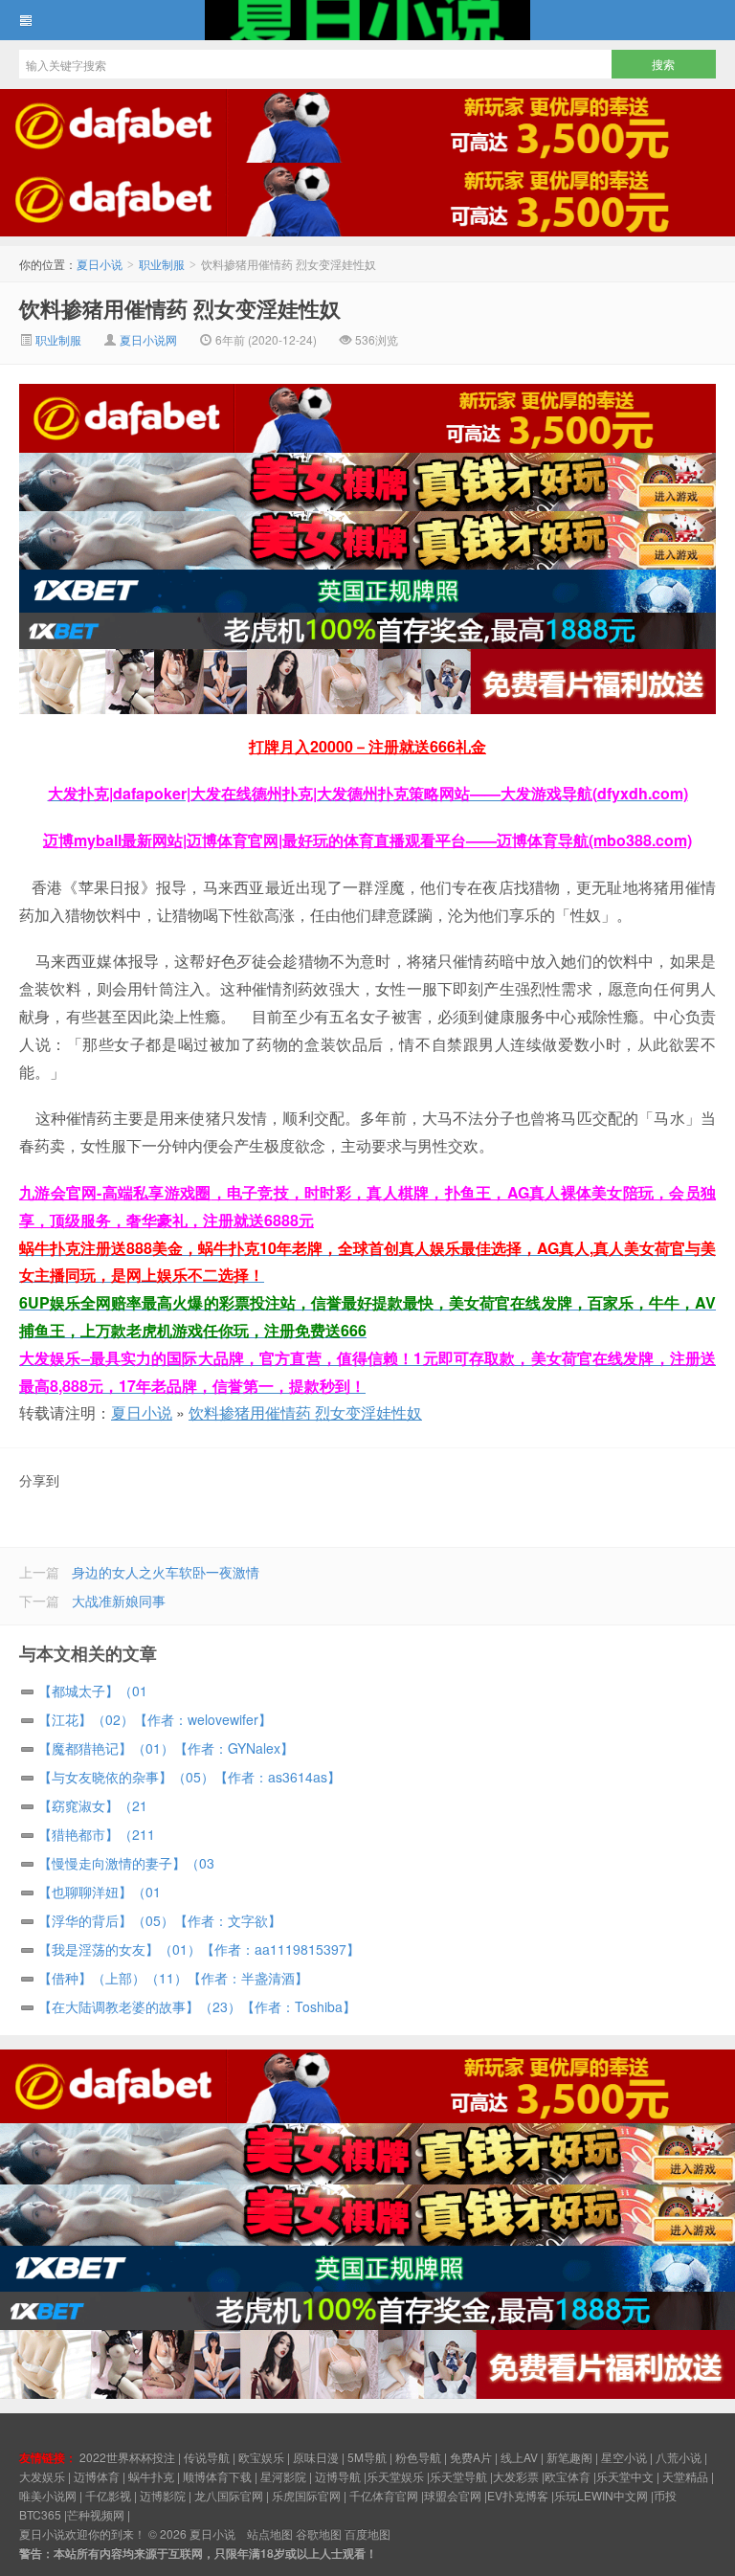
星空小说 (624, 2457)
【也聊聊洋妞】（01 (100, 1892)
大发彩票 (516, 2476)
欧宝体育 (568, 2476)
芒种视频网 (96, 2514)
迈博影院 (163, 2495)
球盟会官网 (453, 2495)
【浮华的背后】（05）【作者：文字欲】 (160, 1920)
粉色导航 (418, 2457)
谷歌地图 (319, 2533)
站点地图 (270, 2533)
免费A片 (471, 2457)
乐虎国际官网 (306, 2495)
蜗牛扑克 (151, 2476)
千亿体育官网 (384, 2495)
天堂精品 (685, 2476)
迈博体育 (97, 2476)
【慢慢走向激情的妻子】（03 (126, 1863)
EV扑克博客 (518, 2495)
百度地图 (367, 2533)
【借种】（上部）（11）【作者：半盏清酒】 (173, 1978)
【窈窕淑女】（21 (93, 1805)
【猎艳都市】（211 (97, 1834)
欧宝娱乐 (261, 2457)
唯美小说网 (48, 2495)
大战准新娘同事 (119, 1601)
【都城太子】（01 (93, 1691)
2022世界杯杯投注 (127, 2457)
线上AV (519, 2457)
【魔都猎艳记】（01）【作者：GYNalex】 (166, 1748)
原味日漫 (316, 2457)
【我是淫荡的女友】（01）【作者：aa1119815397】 (199, 1949)
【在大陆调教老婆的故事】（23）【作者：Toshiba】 (197, 2006)
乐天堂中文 (625, 2476)
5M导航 (367, 2457)
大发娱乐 (42, 2476)
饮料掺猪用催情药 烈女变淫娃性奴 (180, 308)
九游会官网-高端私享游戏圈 (115, 1192)
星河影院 (283, 2476)
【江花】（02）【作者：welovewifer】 (155, 1719)
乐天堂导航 (458, 2476)
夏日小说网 (148, 339)
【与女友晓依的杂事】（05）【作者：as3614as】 (189, 1777)
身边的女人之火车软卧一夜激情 (166, 1572)
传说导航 (207, 2457)
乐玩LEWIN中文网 (601, 2495)
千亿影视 (108, 2495)
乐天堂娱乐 (395, 2476)
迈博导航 (338, 2476)
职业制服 (162, 264)
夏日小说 (367, 20)
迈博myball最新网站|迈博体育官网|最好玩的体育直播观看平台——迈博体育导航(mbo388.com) (367, 840)
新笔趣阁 (569, 2457)
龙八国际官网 (229, 2495)
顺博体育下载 (217, 2476)
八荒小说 (679, 2457)
